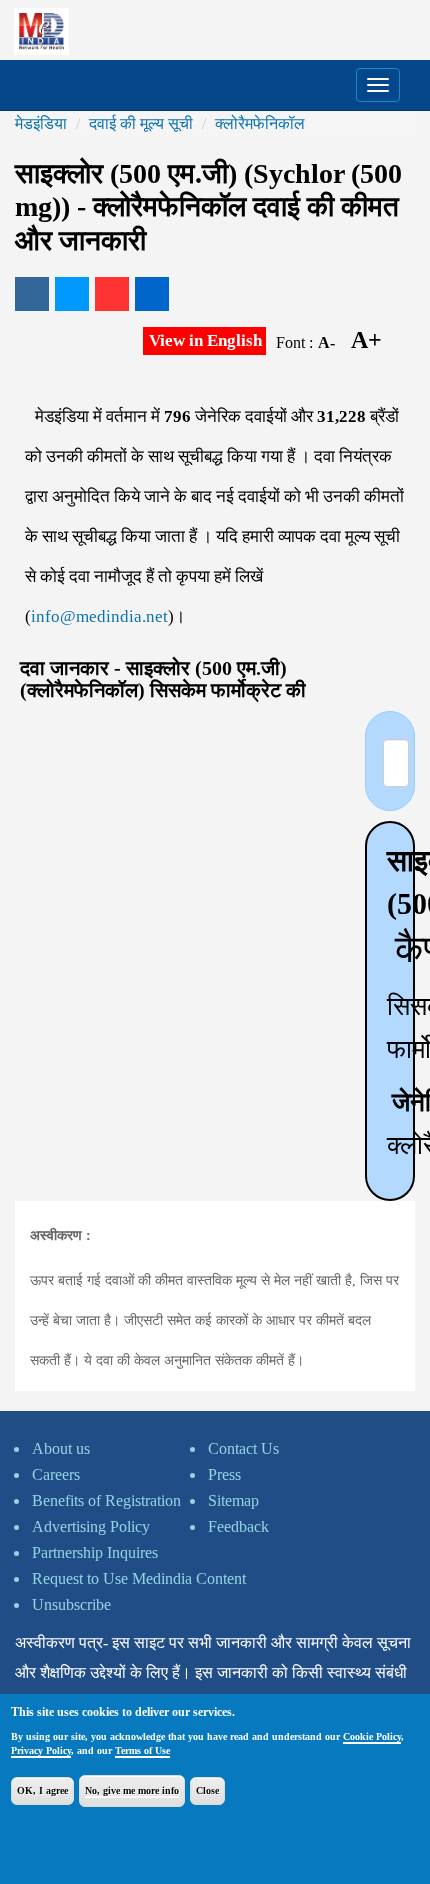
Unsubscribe (71, 1604)
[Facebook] (32, 294)
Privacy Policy (41, 1750)
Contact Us (243, 1448)
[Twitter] (72, 294)
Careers (56, 1474)
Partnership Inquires (95, 1552)
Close (207, 1790)
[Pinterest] (112, 294)
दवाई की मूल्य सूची (141, 123)
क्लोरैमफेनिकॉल (260, 123)
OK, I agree (42, 1790)
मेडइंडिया (41, 123)
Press (224, 1474)
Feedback (238, 1526)
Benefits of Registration (106, 1500)
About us (61, 1448)
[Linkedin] (152, 294)
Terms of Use (142, 1750)
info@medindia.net (99, 616)
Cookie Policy (372, 1736)
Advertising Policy (91, 1526)
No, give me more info (132, 1790)
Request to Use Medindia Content (139, 1578)
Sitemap (233, 1500)
